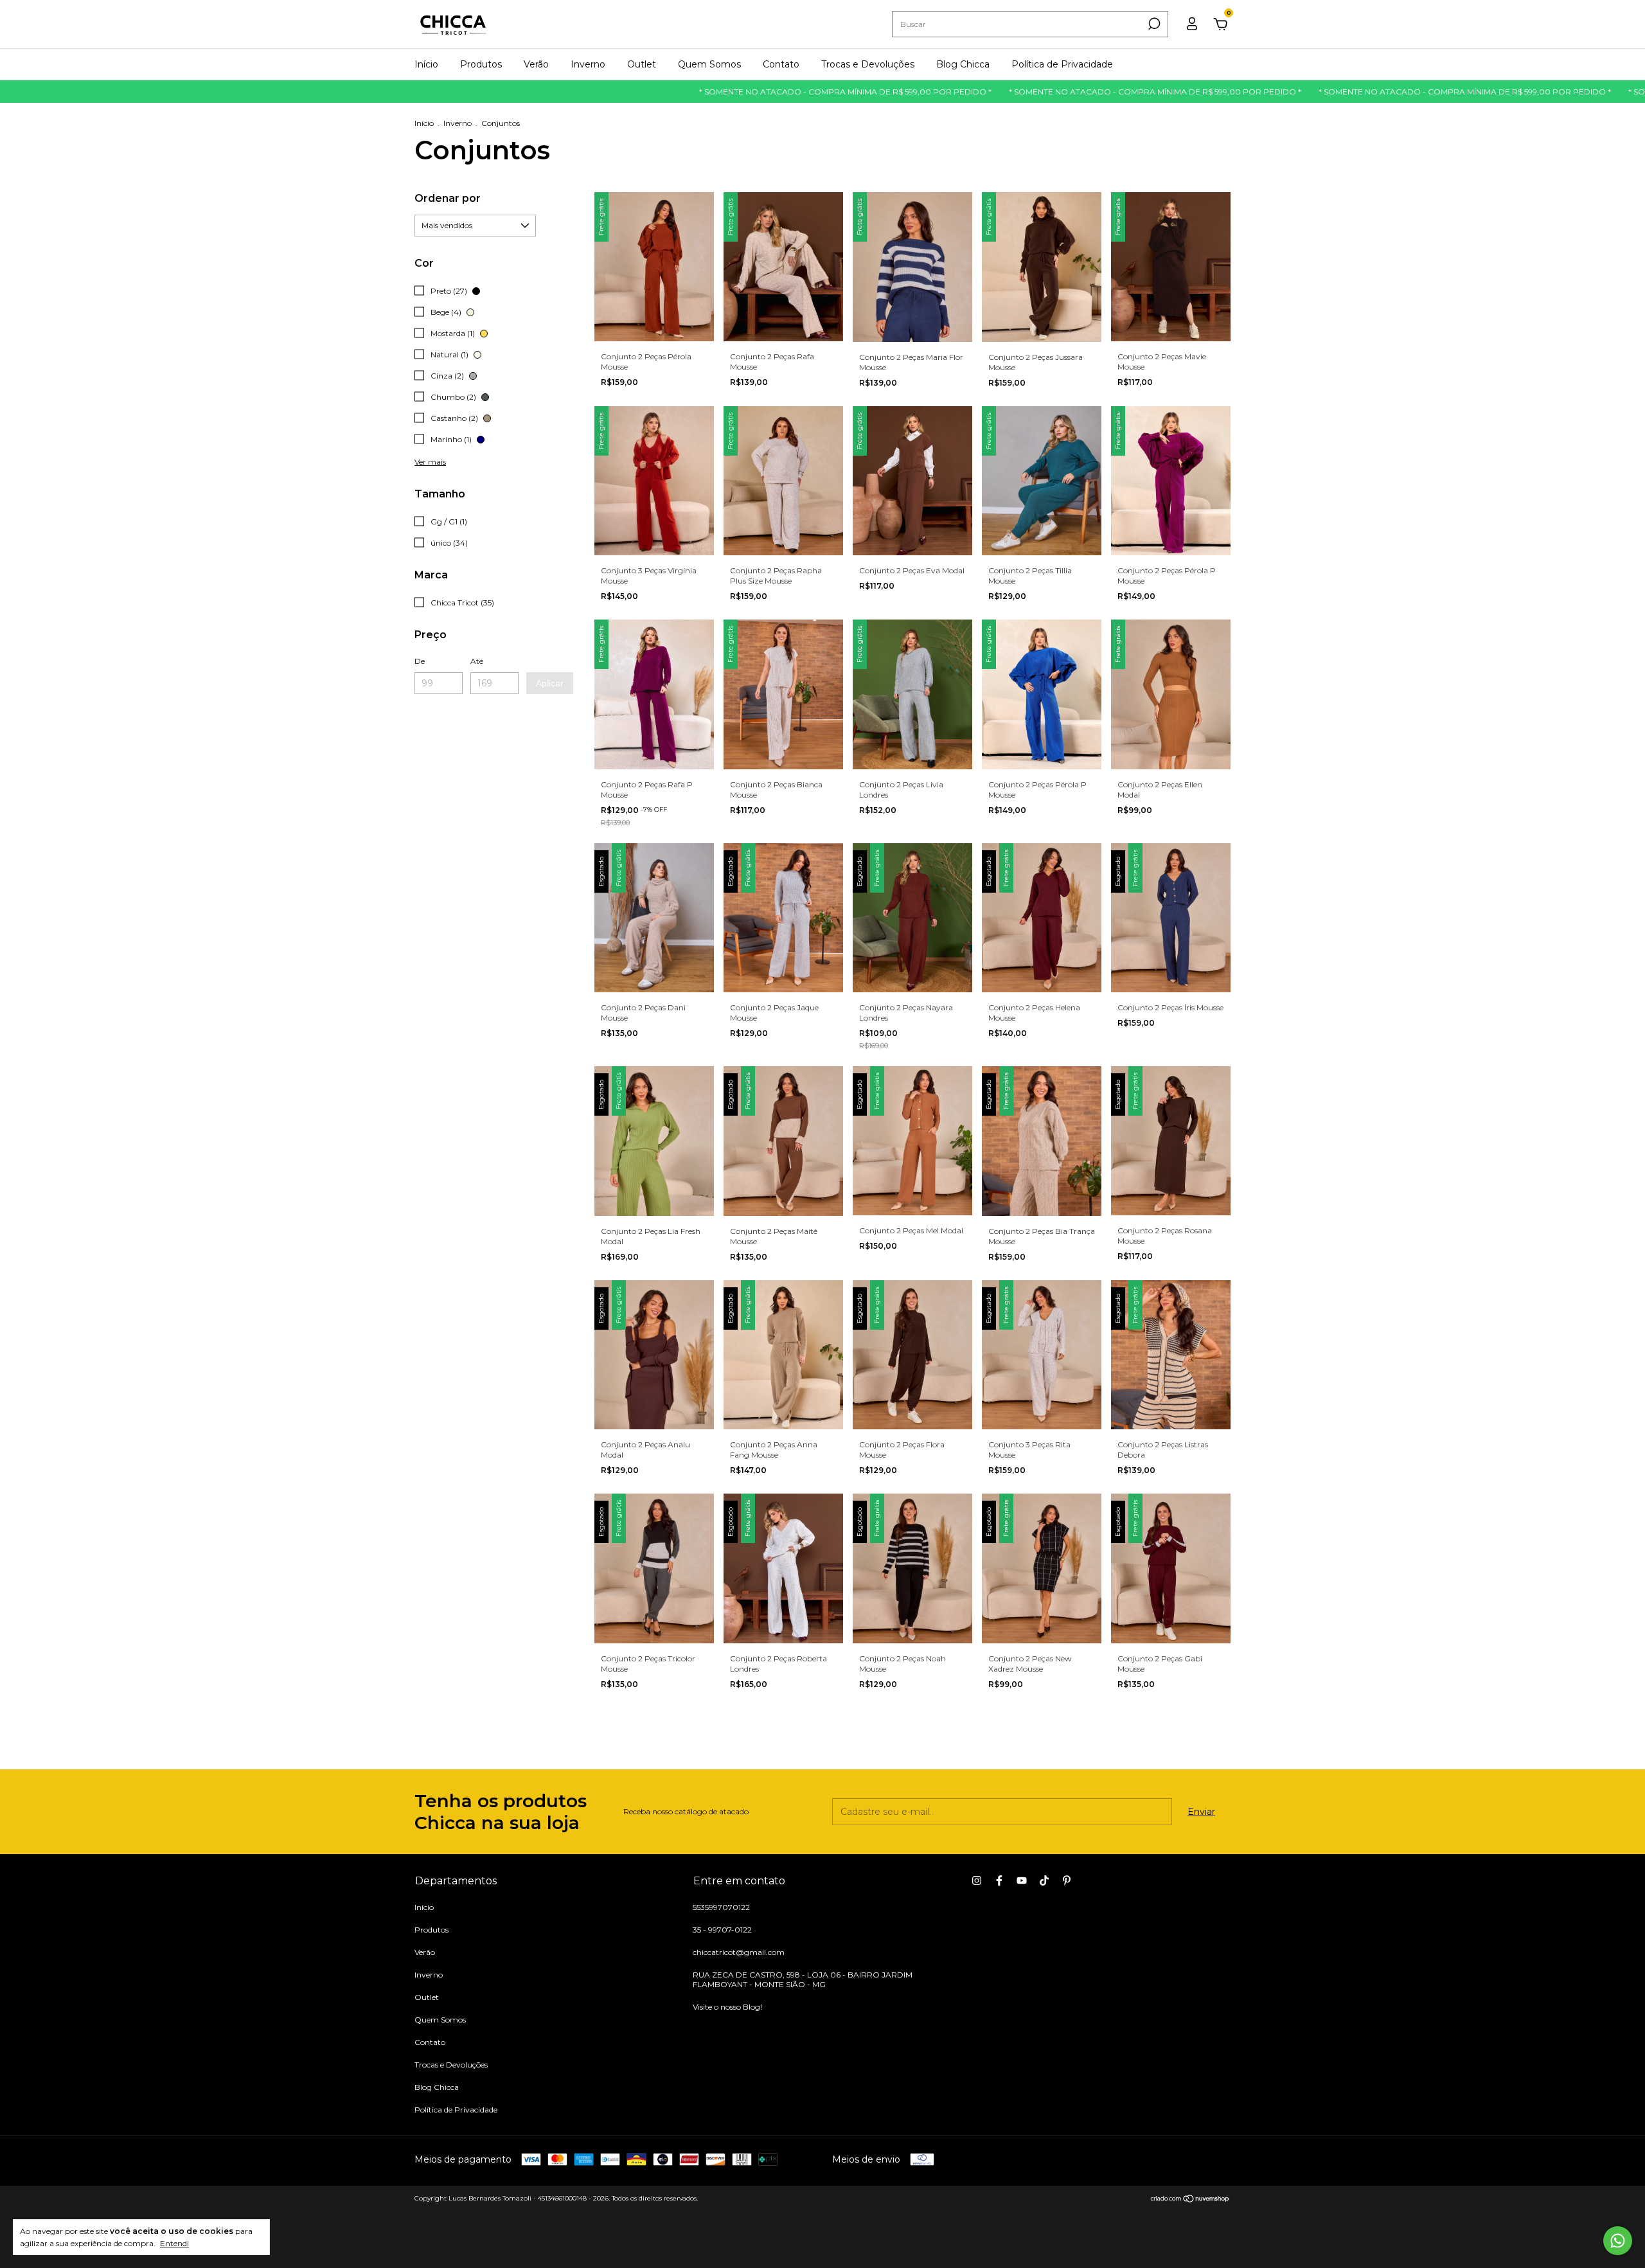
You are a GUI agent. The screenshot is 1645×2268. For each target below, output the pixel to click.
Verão (536, 64)
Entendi (174, 2243)
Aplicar (550, 683)
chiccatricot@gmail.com (739, 1952)
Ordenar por (448, 198)
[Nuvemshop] (1190, 2200)
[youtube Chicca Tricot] (1022, 1880)
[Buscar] (1153, 24)
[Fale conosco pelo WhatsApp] (1618, 2241)
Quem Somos (709, 64)
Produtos (481, 64)
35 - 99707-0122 (722, 1930)
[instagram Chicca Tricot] (977, 1880)
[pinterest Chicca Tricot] (1067, 1880)
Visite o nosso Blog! (727, 2007)
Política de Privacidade (1062, 64)
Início (426, 64)
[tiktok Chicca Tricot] (1044, 1880)
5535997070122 (721, 1907)
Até (477, 661)
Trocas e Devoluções (868, 64)
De (420, 661)
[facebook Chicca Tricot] (999, 1880)
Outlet (642, 64)
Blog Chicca (963, 64)
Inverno (588, 64)
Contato (781, 64)
